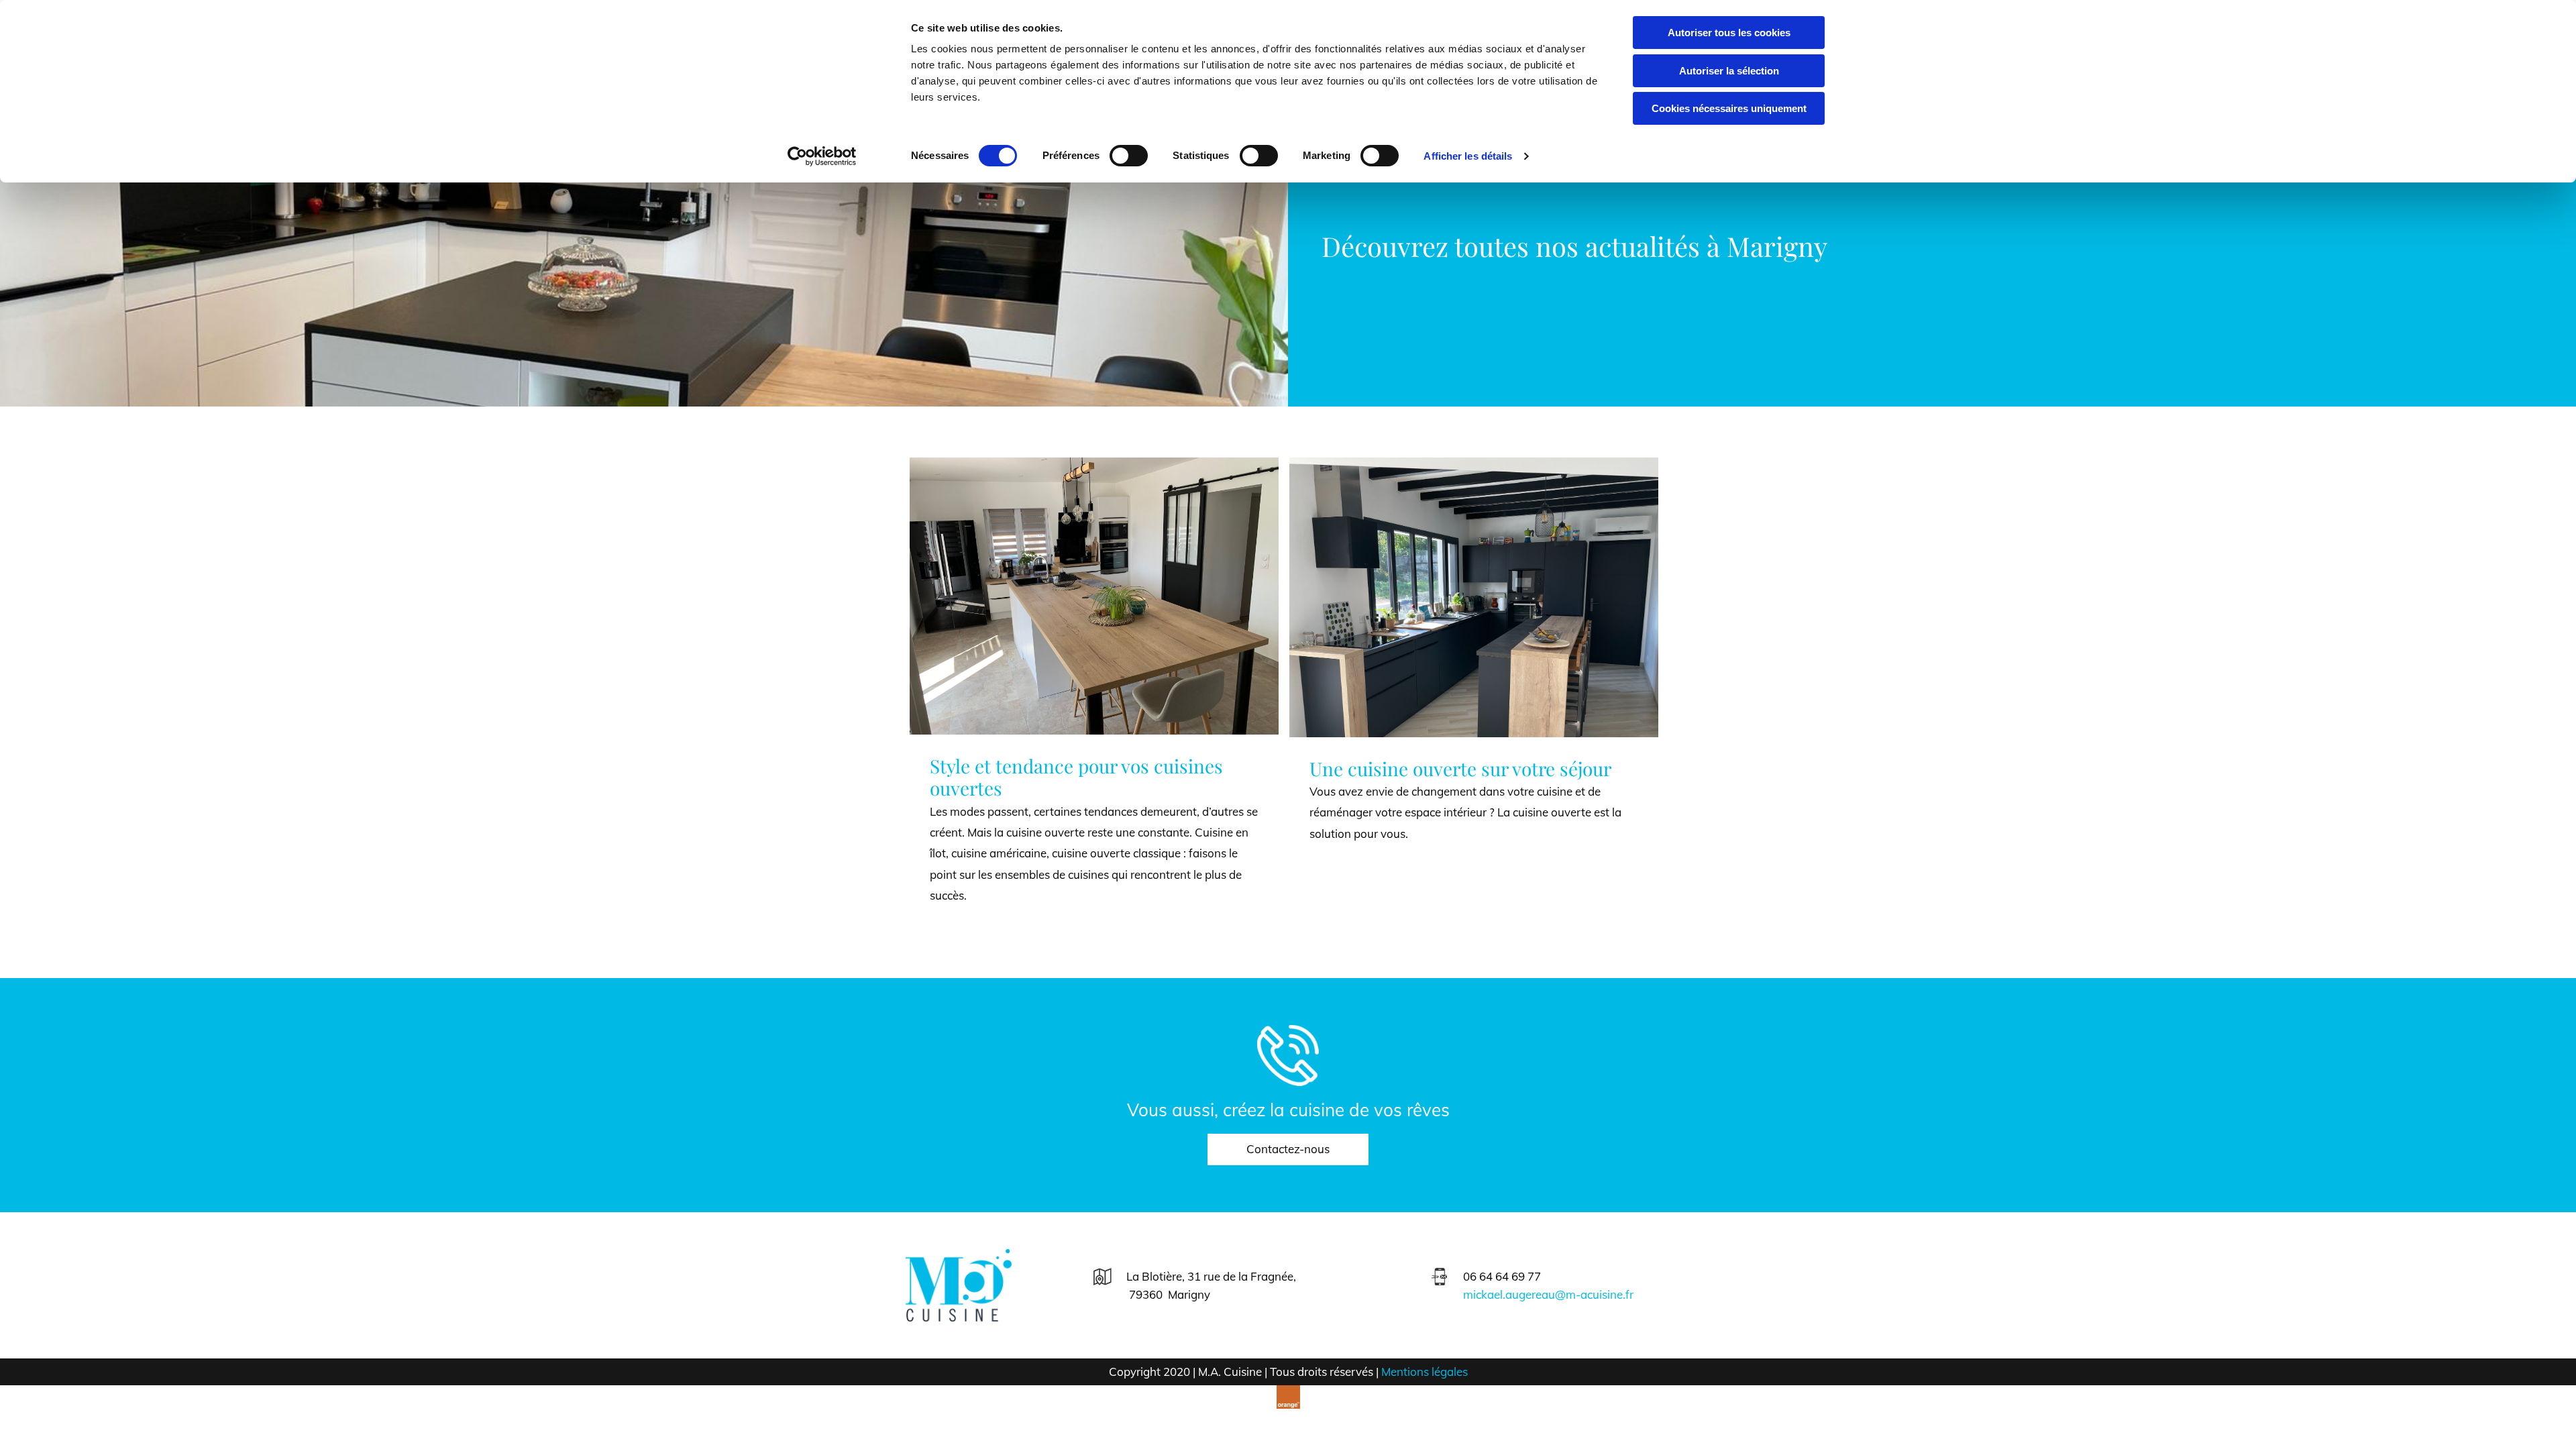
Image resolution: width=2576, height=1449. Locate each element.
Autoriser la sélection (1729, 71)
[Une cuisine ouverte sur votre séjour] (1474, 597)
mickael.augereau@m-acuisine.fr (1548, 1294)
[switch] (1129, 156)
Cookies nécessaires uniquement (1729, 108)
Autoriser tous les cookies (1729, 33)
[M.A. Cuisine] (994, 1285)
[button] (1288, 1149)
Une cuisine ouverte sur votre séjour (1460, 769)
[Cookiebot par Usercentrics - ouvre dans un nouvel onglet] (822, 156)
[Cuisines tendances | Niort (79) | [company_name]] (1094, 596)
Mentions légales (1425, 1372)
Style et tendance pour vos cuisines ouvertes (1076, 777)
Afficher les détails (1468, 156)
